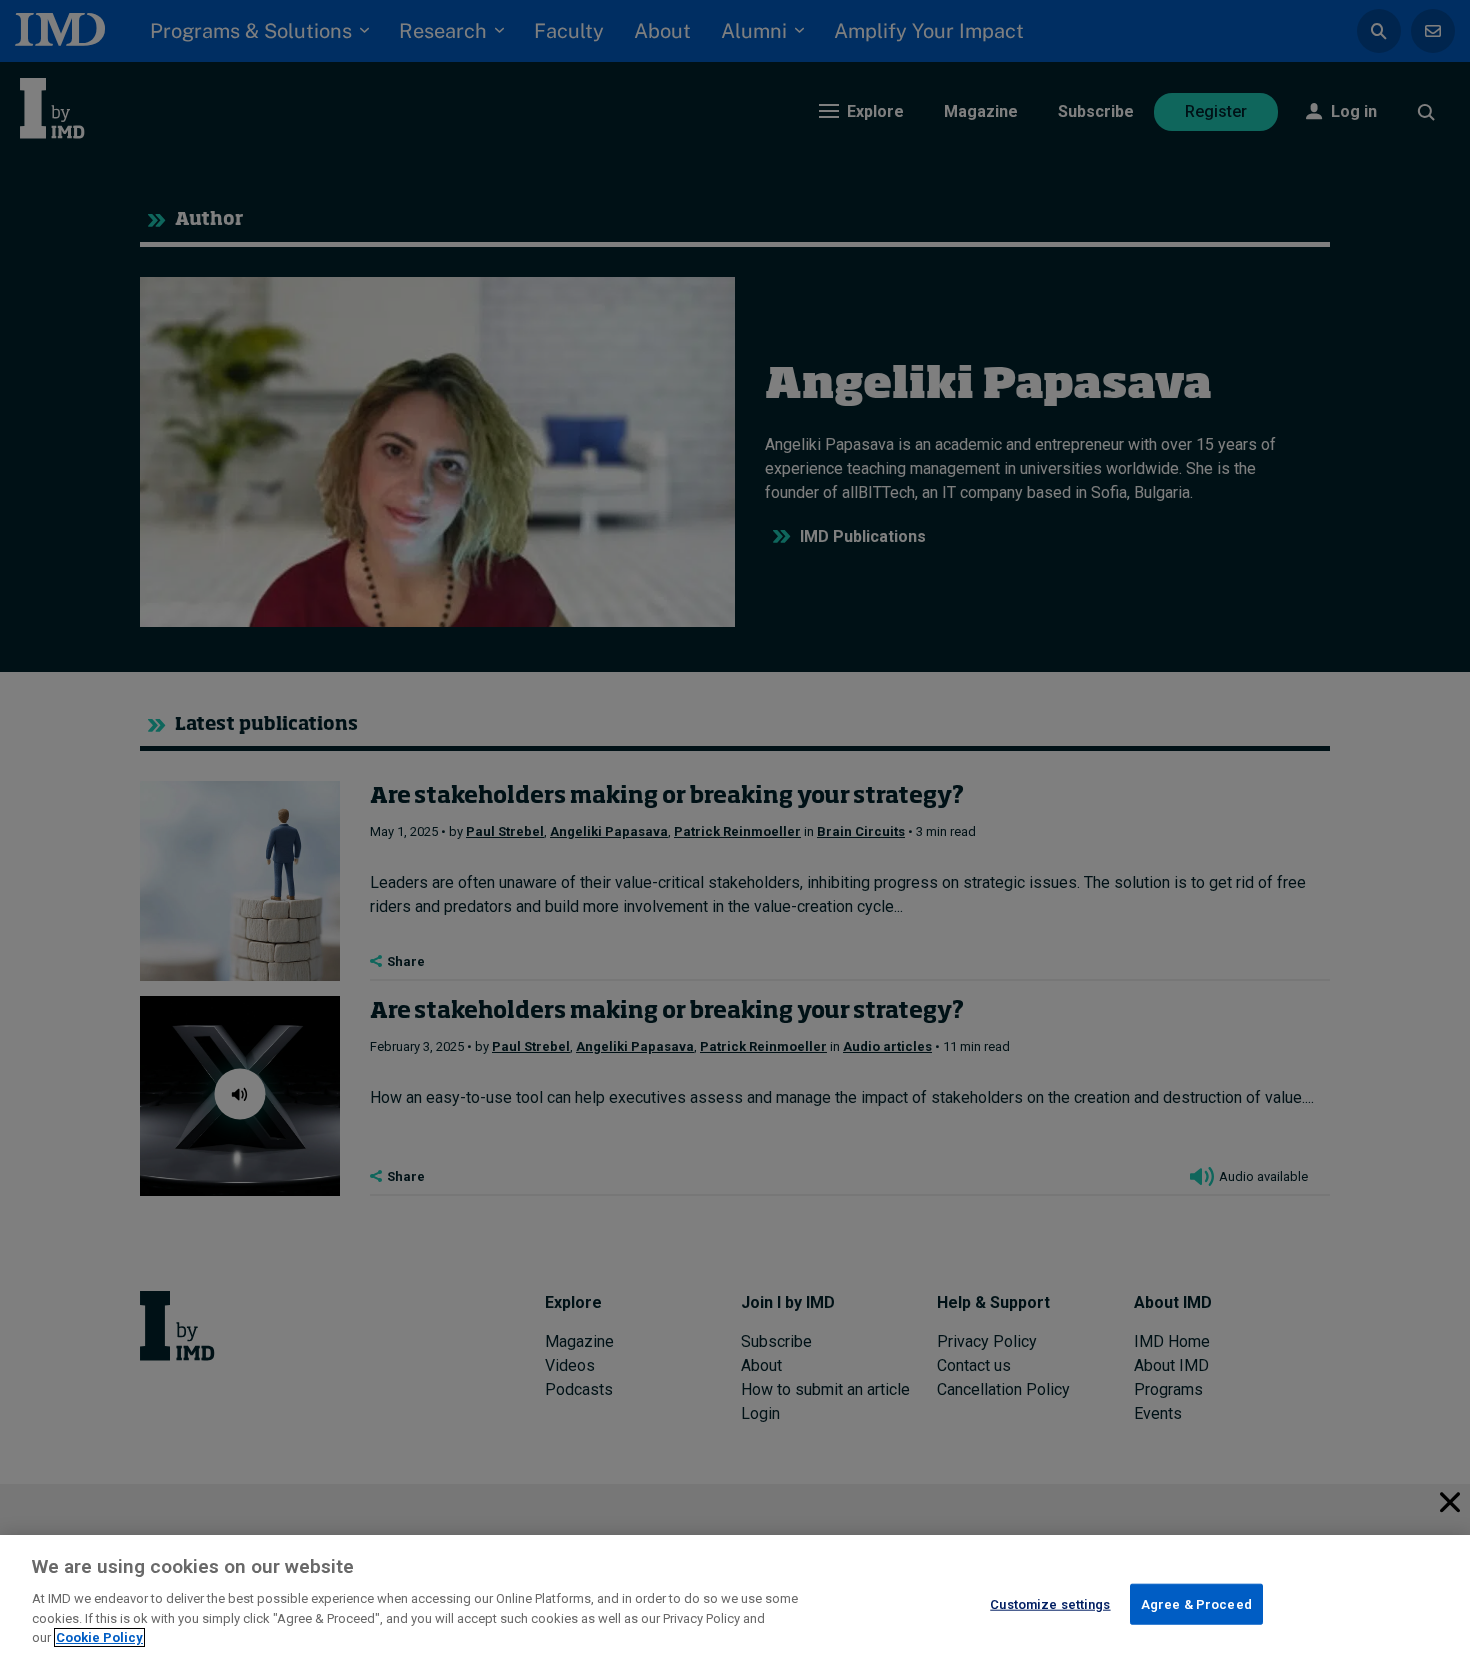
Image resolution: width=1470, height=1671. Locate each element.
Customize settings (1050, 1603)
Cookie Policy (99, 1637)
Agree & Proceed (1196, 1603)
